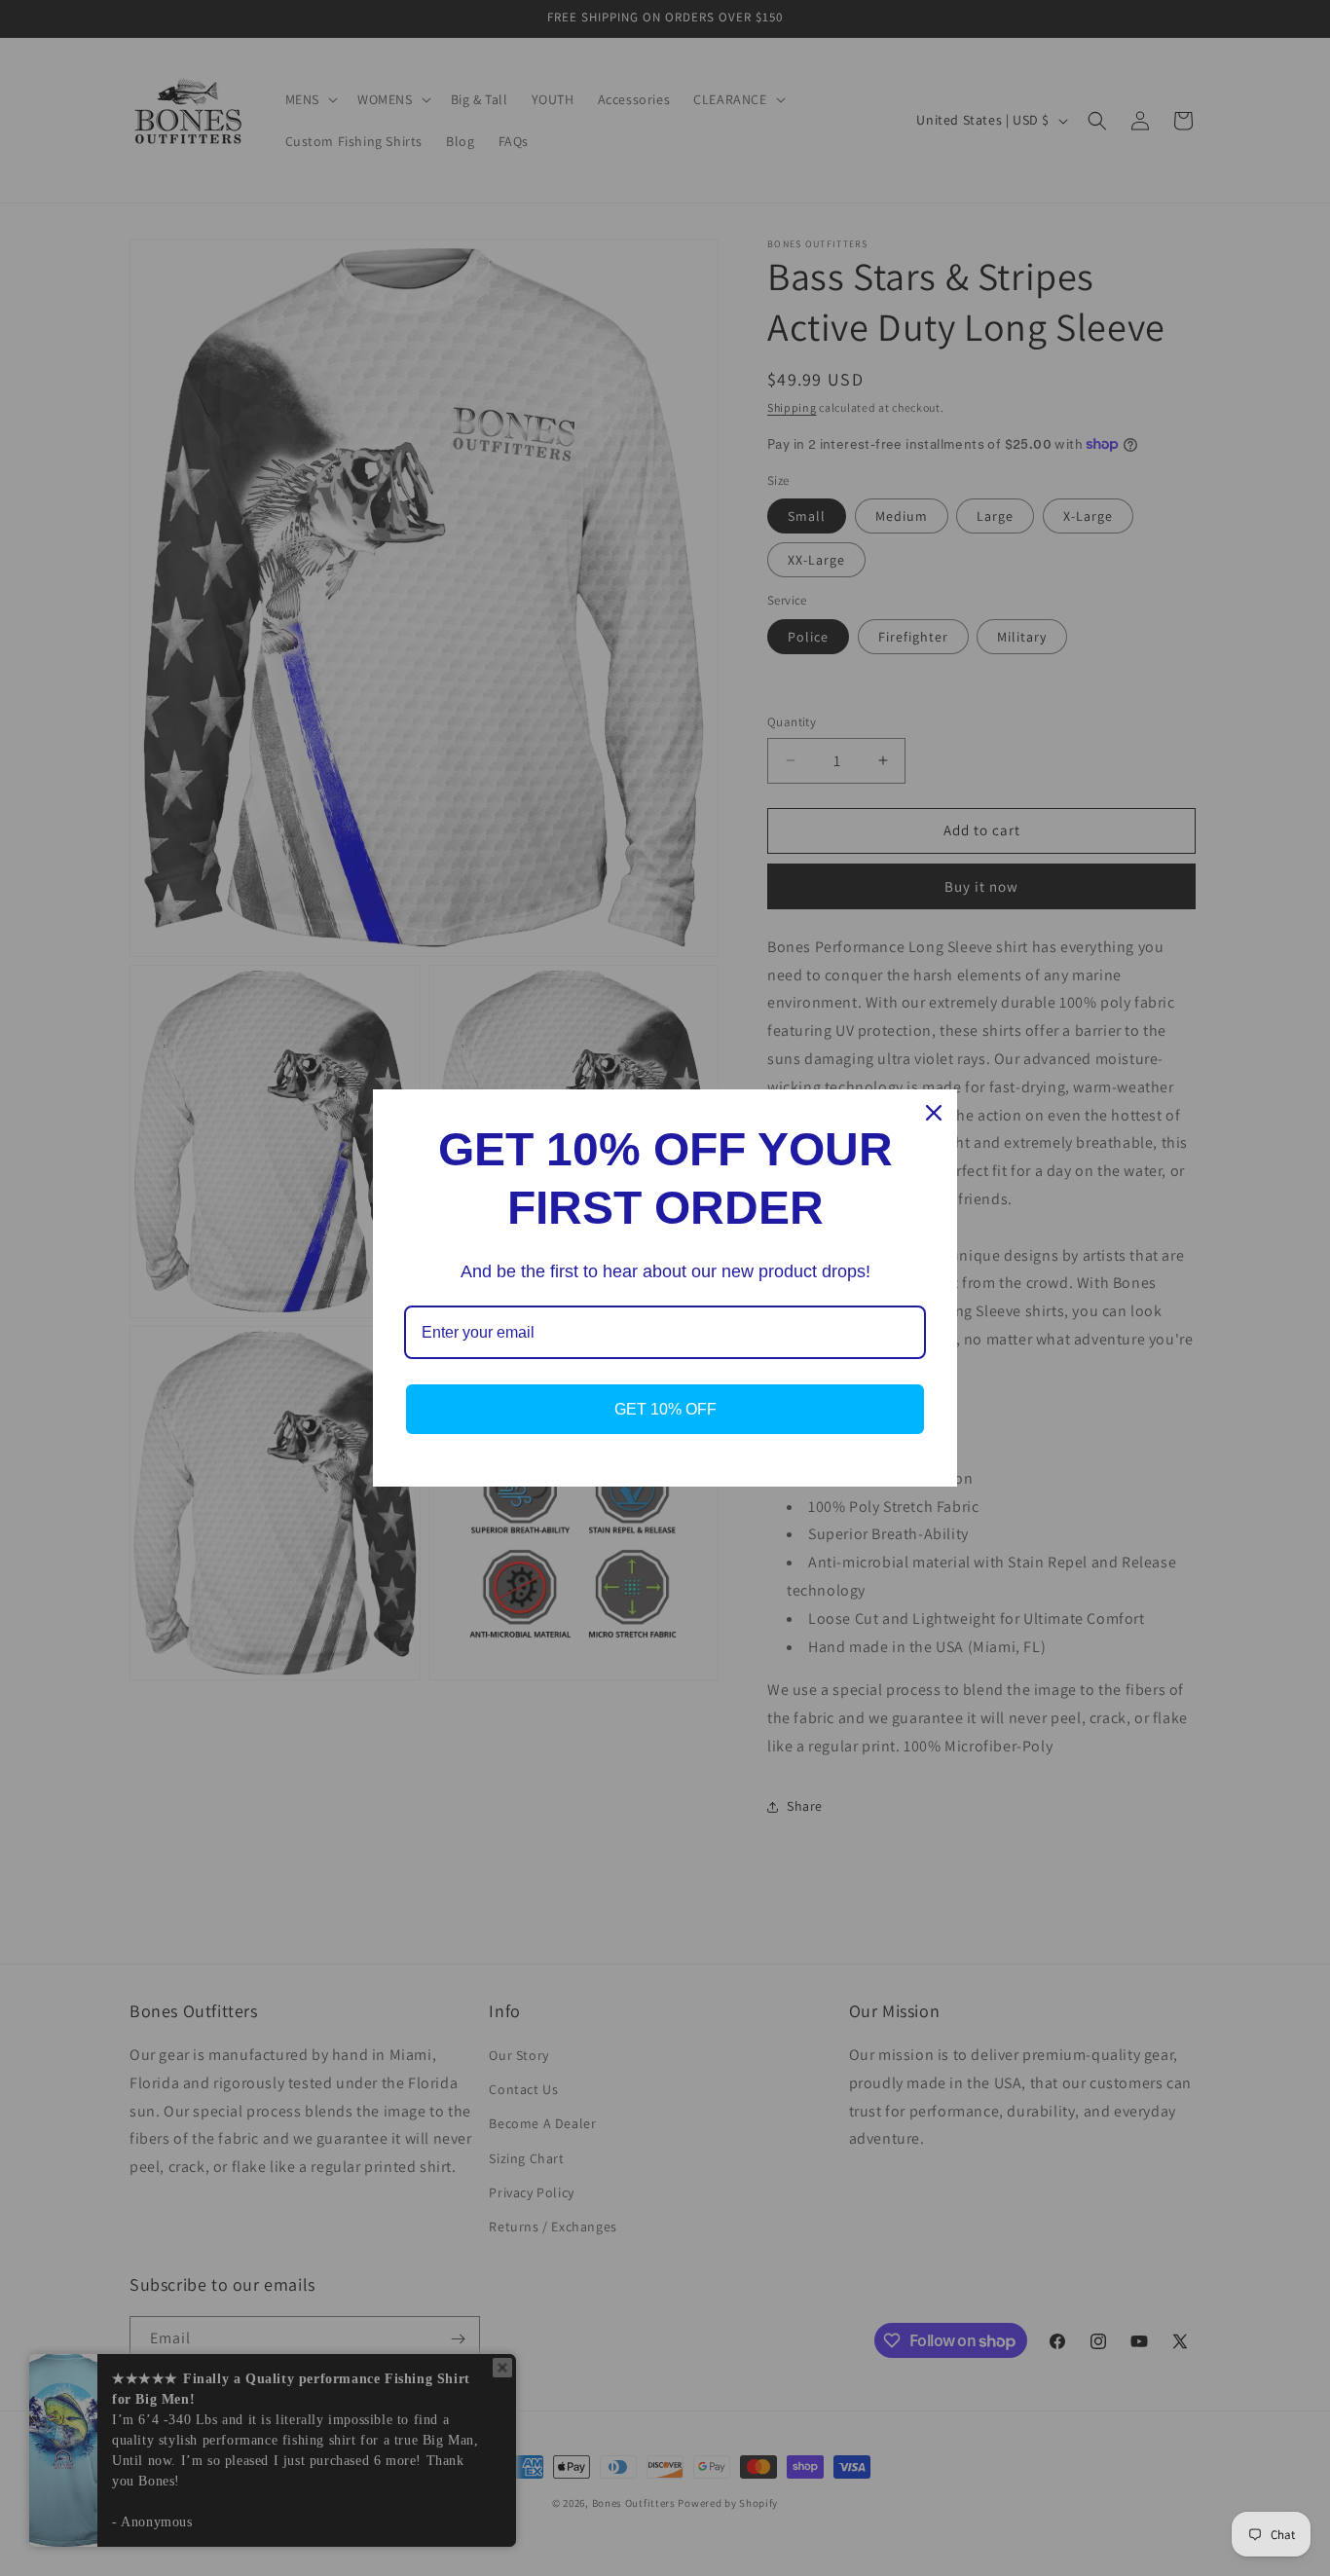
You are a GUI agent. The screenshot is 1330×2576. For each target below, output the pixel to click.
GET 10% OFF (665, 1409)
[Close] (934, 1113)
